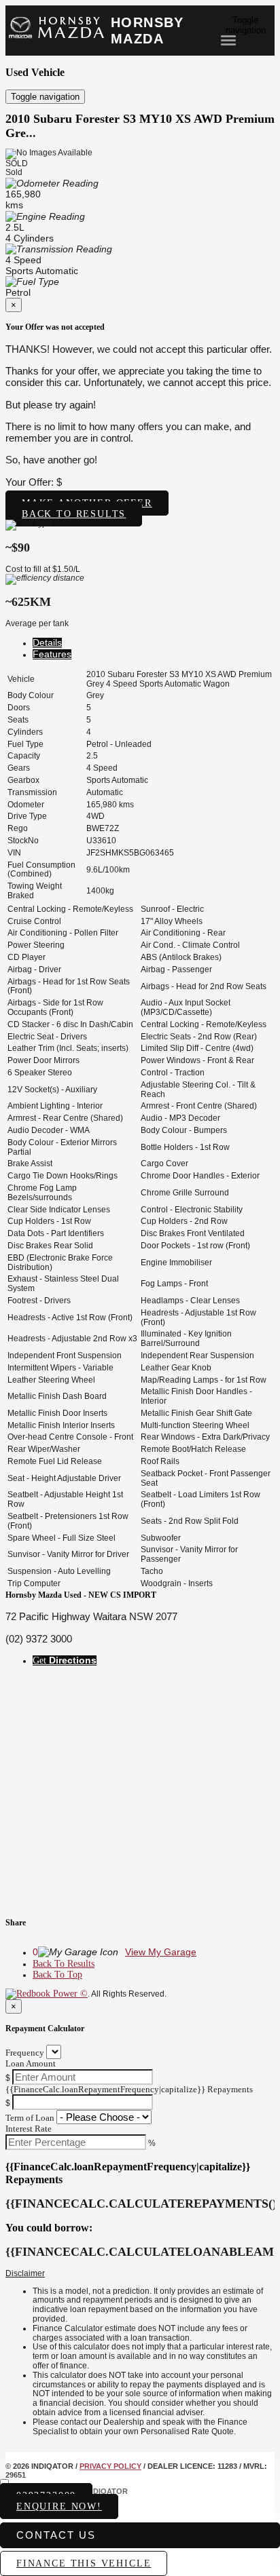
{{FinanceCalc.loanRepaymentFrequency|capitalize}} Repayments (129, 2089)
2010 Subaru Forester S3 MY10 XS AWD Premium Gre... (140, 126)
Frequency (25, 2053)
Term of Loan (30, 2118)
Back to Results (74, 514)
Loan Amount (31, 2063)
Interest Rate (29, 2129)
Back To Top (57, 1975)
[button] (140, 2274)
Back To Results (64, 1964)
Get (65, 1660)
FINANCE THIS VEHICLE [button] (84, 2563)
